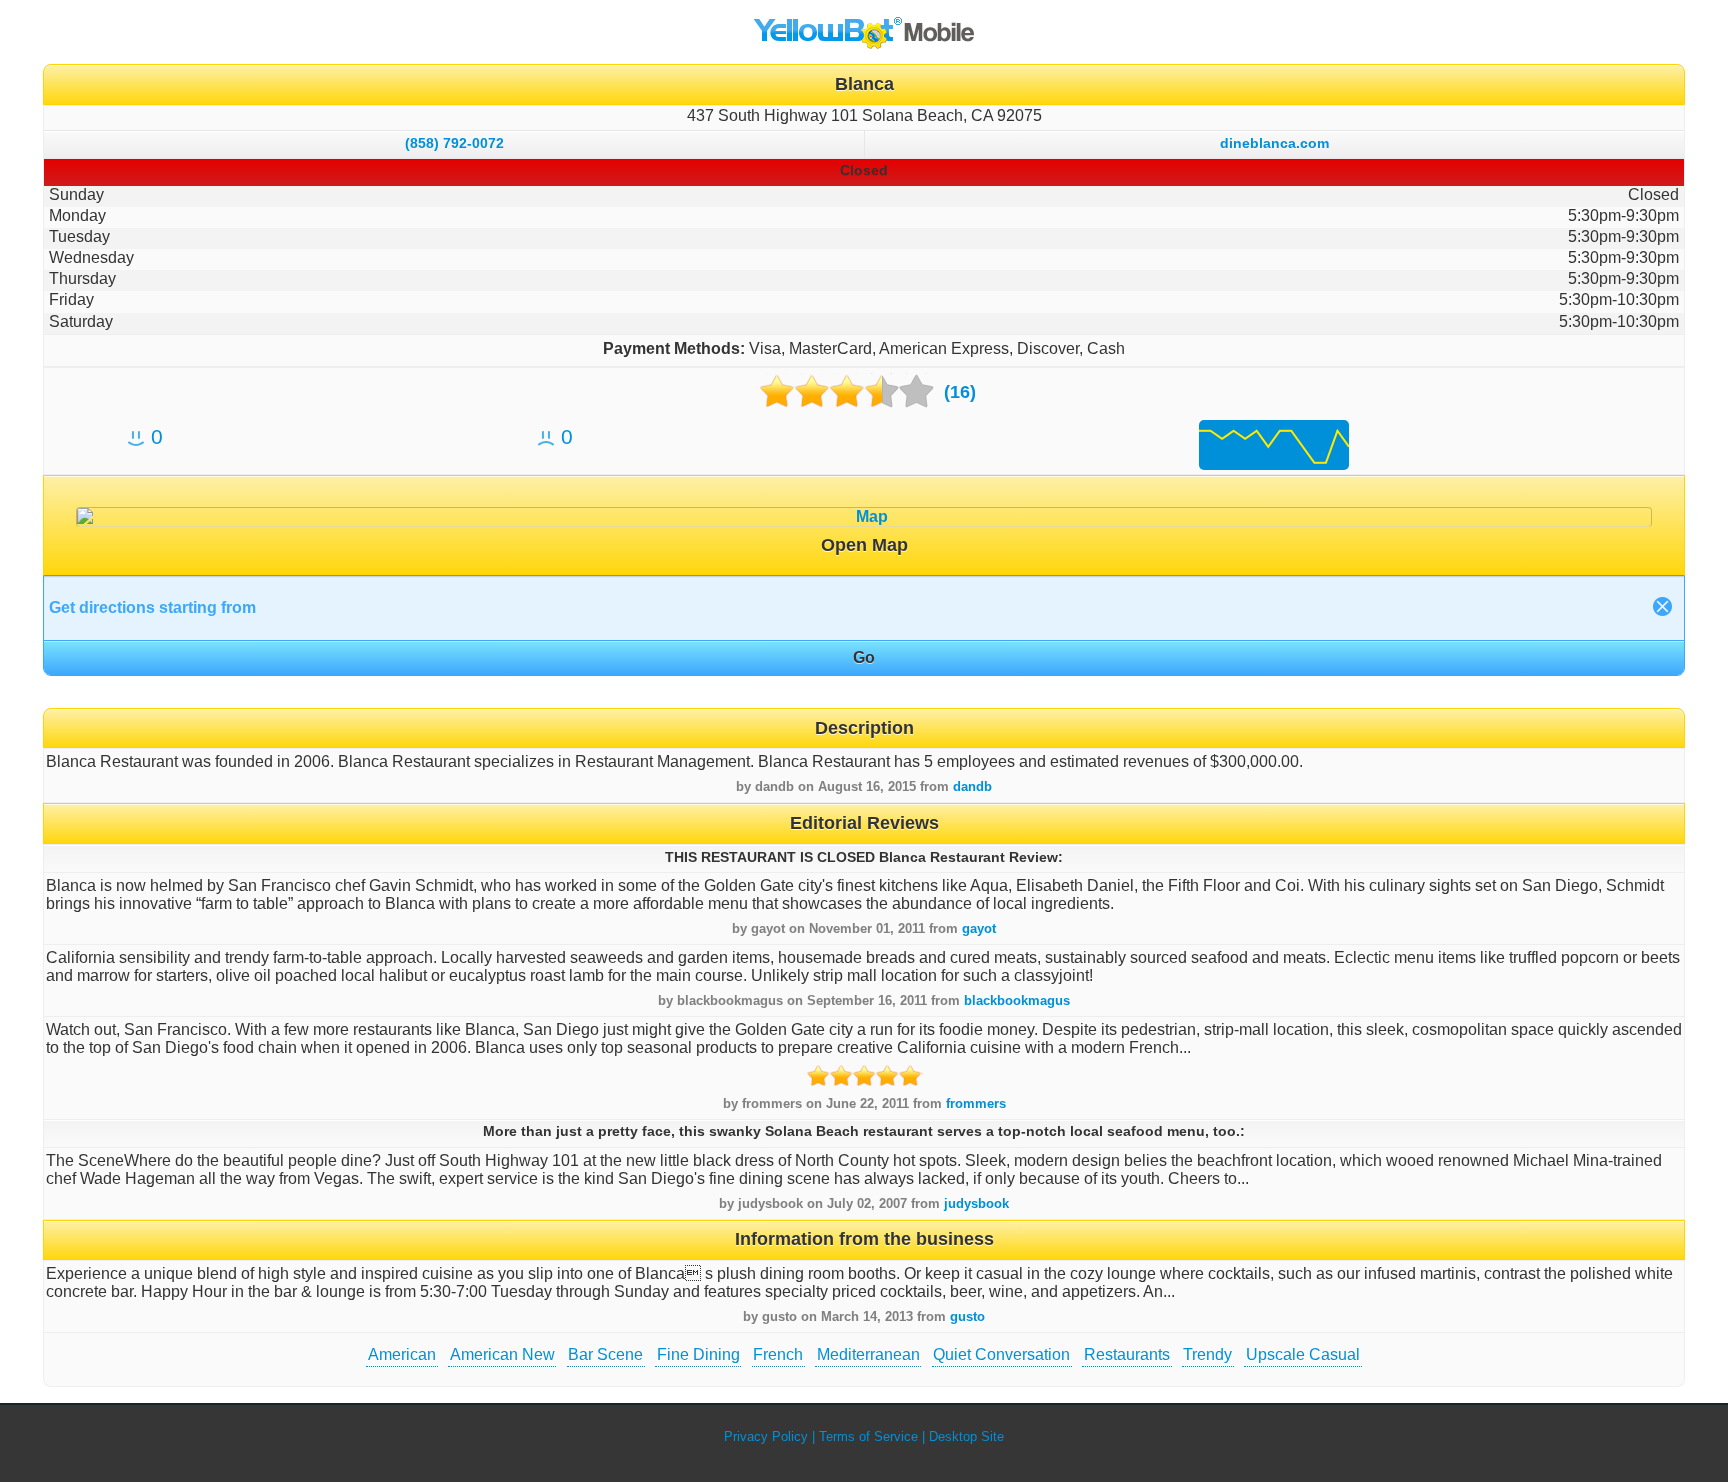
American (402, 1354)
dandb (972, 786)
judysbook (976, 1203)
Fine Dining (698, 1354)
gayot (979, 928)
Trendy (1207, 1354)
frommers (976, 1103)
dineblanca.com (1274, 143)
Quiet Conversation (1001, 1354)
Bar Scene (605, 1354)
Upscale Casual (1303, 1354)
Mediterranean (868, 1354)
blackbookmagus (1017, 1000)
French (778, 1354)
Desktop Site (966, 1436)
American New (502, 1354)
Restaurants (1127, 1354)
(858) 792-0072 (454, 143)
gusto (967, 1316)
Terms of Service (868, 1436)
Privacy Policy (766, 1436)
